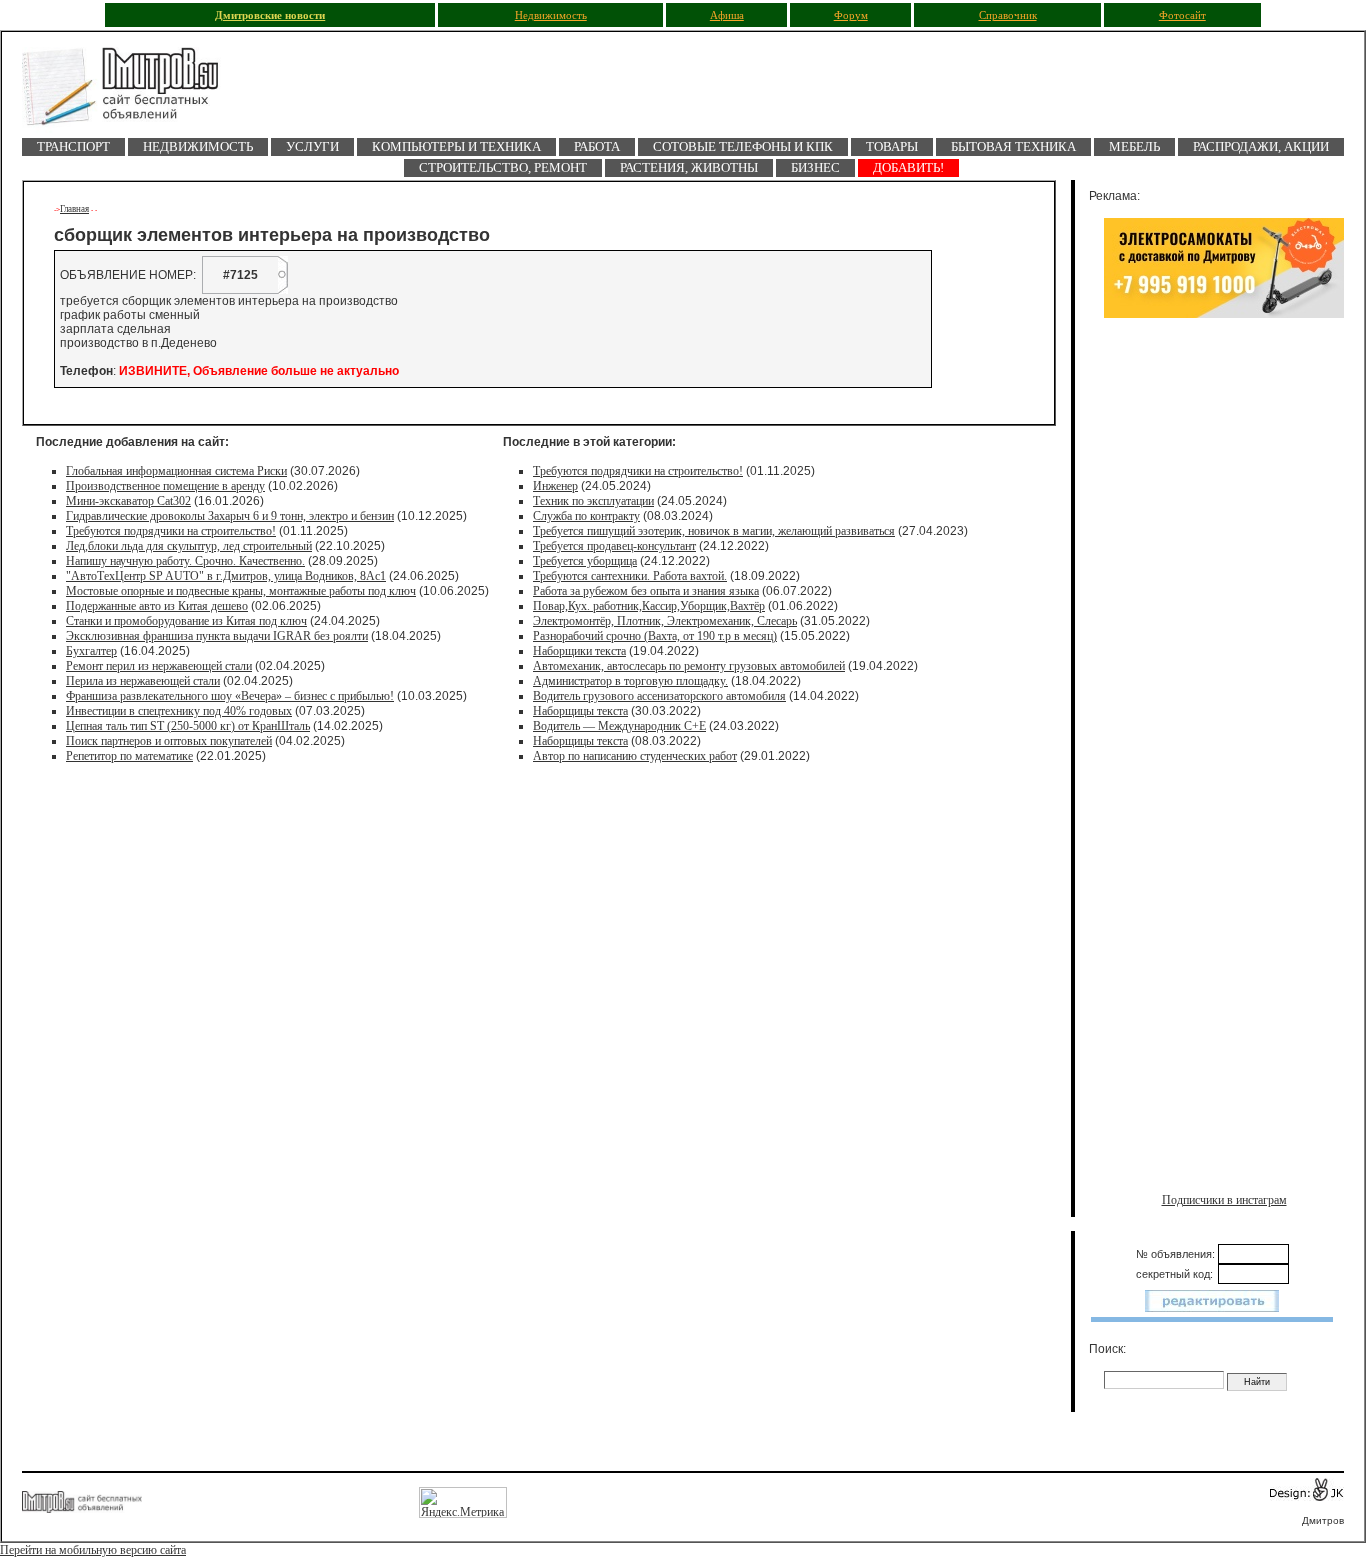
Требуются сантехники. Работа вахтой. (630, 576)
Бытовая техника (1013, 146)
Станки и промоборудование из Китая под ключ (186, 621)
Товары (892, 146)
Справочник (1008, 15)
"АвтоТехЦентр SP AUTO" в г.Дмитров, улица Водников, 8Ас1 (226, 576)
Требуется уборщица (585, 561)
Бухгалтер (91, 651)
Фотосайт (1182, 15)
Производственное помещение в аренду (165, 486)
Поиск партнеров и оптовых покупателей (169, 741)
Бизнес (815, 167)
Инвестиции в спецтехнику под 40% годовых (179, 711)
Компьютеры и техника (456, 146)
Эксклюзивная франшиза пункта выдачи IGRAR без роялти (217, 636)
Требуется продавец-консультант (614, 546)
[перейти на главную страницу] (132, 92)
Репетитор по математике (129, 756)
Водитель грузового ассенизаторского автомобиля (659, 696)
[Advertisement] (1224, 537)
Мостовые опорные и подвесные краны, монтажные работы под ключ (241, 591)
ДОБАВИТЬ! (908, 167)
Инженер (555, 486)
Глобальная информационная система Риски (176, 471)
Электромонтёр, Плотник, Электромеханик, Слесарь (665, 621)
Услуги (312, 146)
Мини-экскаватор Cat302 (128, 501)
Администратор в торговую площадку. (630, 681)
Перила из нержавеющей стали (143, 681)
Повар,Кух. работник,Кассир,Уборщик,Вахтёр (649, 606)
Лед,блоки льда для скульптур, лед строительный (189, 546)
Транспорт (73, 146)
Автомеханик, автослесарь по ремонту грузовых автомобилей (689, 666)
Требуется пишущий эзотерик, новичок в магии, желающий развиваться (714, 531)
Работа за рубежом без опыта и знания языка (646, 591)
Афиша (727, 15)
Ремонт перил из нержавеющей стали (159, 666)
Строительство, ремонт (503, 167)
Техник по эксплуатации (593, 501)
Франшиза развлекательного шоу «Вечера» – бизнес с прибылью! (230, 696)
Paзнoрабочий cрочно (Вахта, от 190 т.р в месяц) (655, 636)
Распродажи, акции (1261, 146)
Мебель (1134, 146)
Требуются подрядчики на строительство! (171, 531)
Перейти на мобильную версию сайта (93, 1550)
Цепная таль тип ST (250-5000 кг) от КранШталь (188, 726)
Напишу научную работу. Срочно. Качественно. (185, 561)
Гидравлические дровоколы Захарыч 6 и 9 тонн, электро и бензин (230, 516)
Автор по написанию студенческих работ (635, 756)
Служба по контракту (586, 516)
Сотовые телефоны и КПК (743, 146)
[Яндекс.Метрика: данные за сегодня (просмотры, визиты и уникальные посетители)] (463, 1502)
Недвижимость (551, 15)
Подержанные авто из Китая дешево (157, 606)
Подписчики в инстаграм (1224, 1200)
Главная (74, 209)
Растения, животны (689, 167)
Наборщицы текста (580, 711)
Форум (851, 15)
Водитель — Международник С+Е (619, 726)
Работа (597, 146)
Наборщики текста (579, 651)
